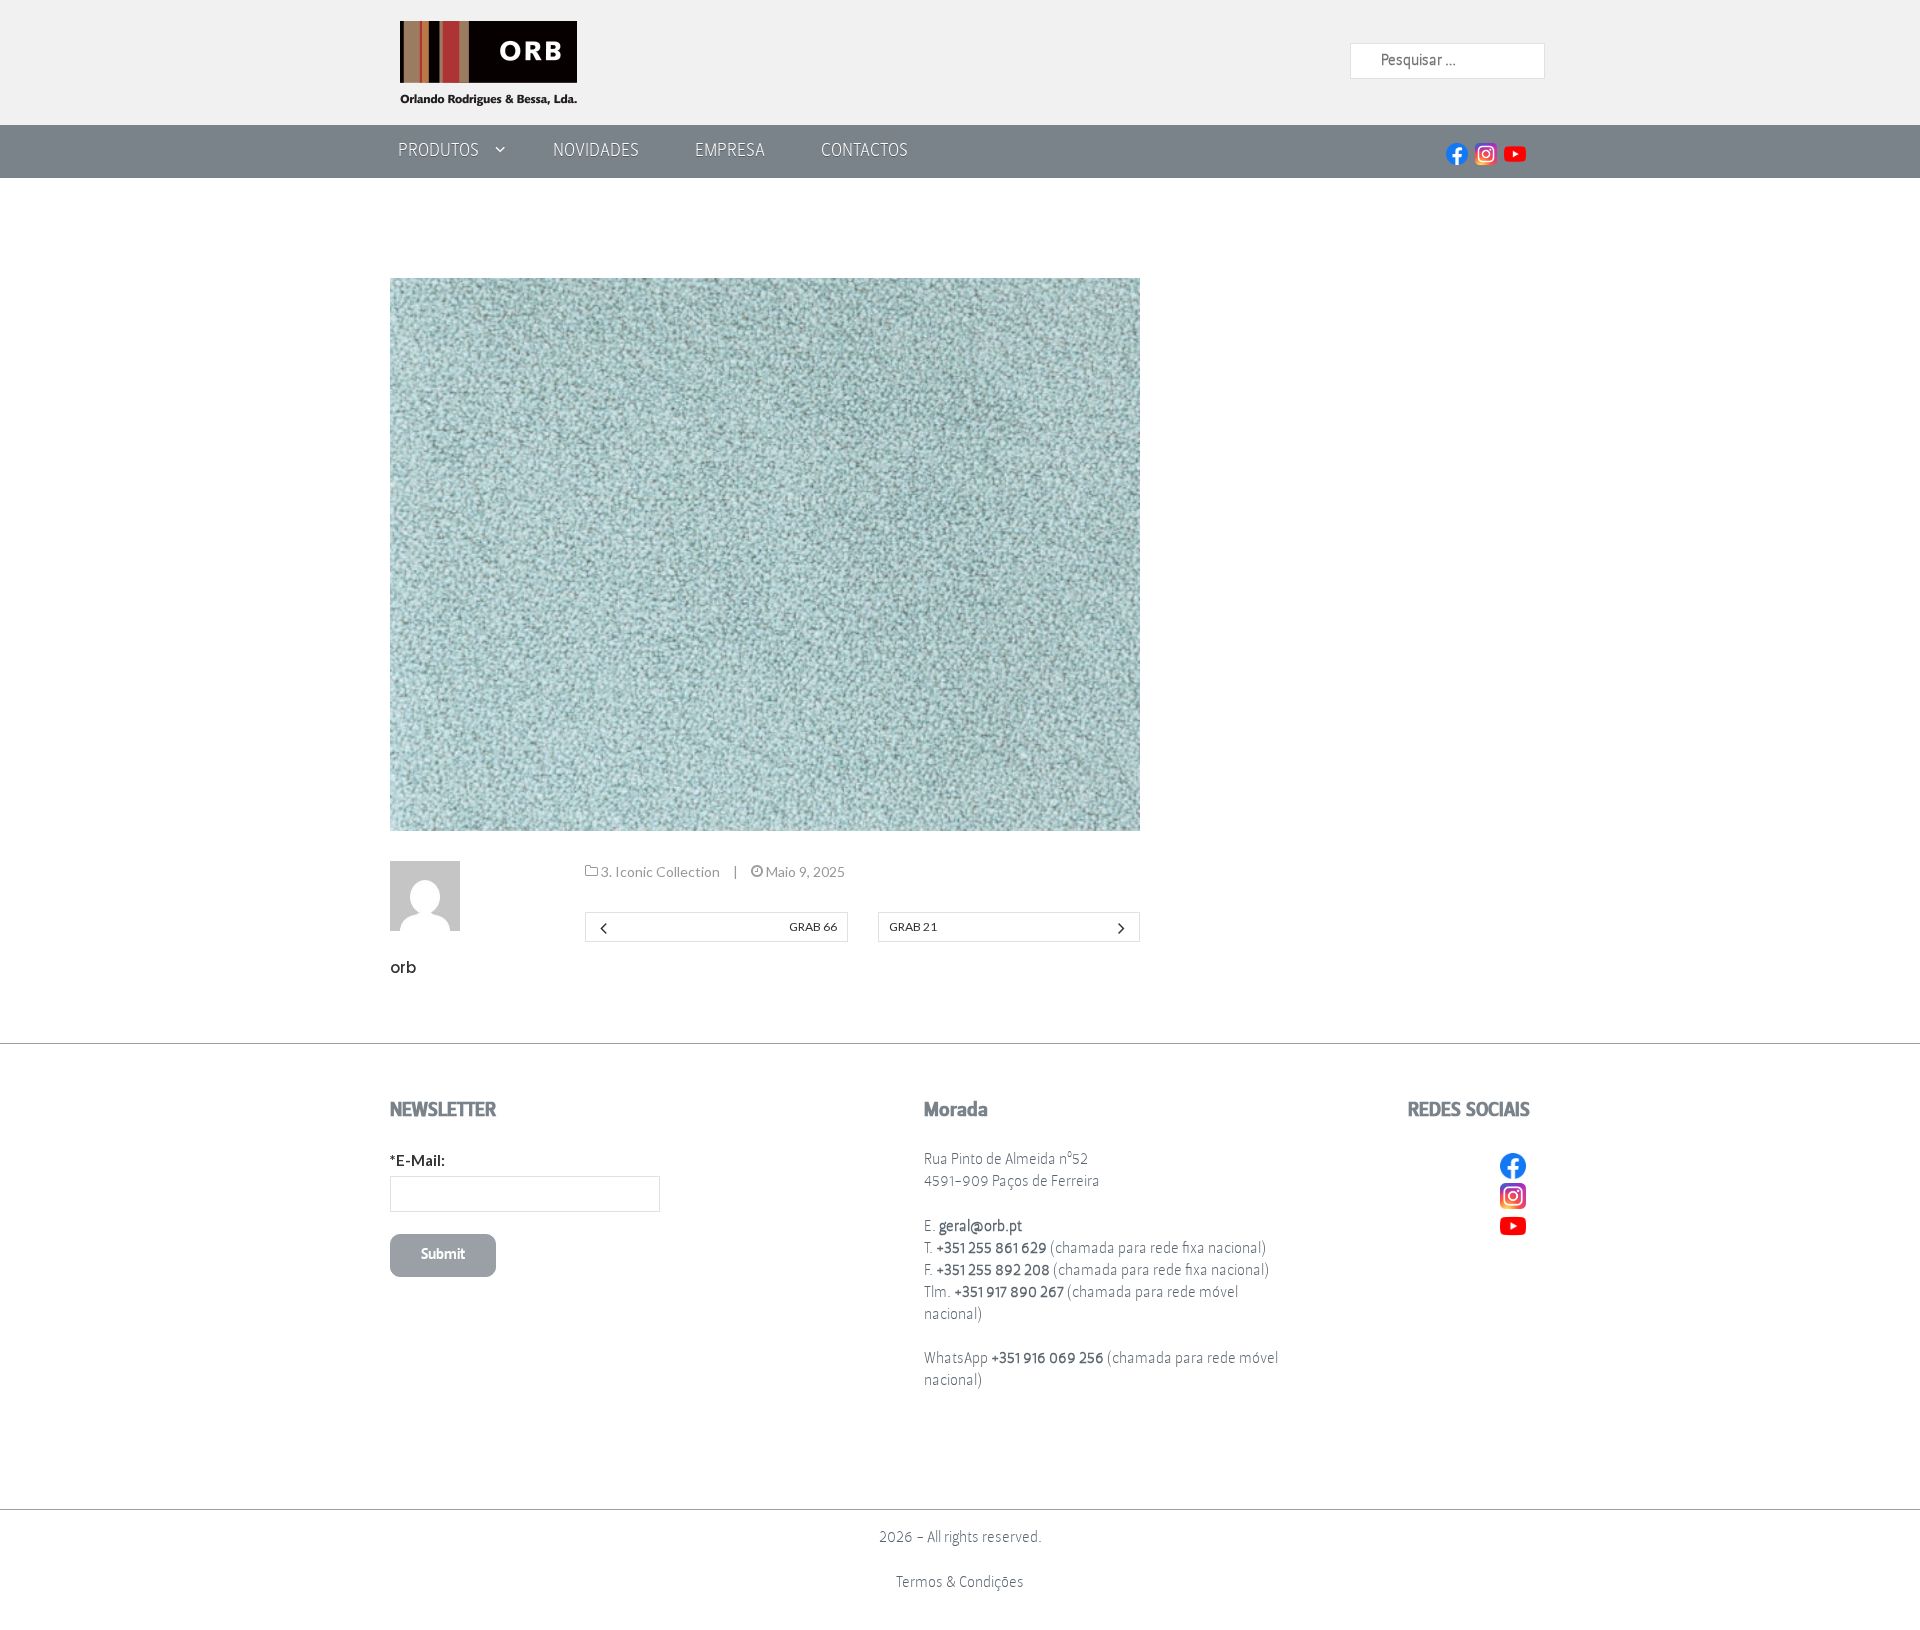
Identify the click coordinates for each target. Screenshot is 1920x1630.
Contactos (864, 150)
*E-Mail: (417, 1160)
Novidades (596, 150)
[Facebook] (1457, 151)
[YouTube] (1515, 151)
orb (403, 967)
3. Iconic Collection (660, 871)
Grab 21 (913, 926)
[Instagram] (1486, 151)
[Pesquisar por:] (1447, 60)
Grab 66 (812, 926)
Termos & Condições (960, 1582)
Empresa (730, 150)
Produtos (438, 150)
